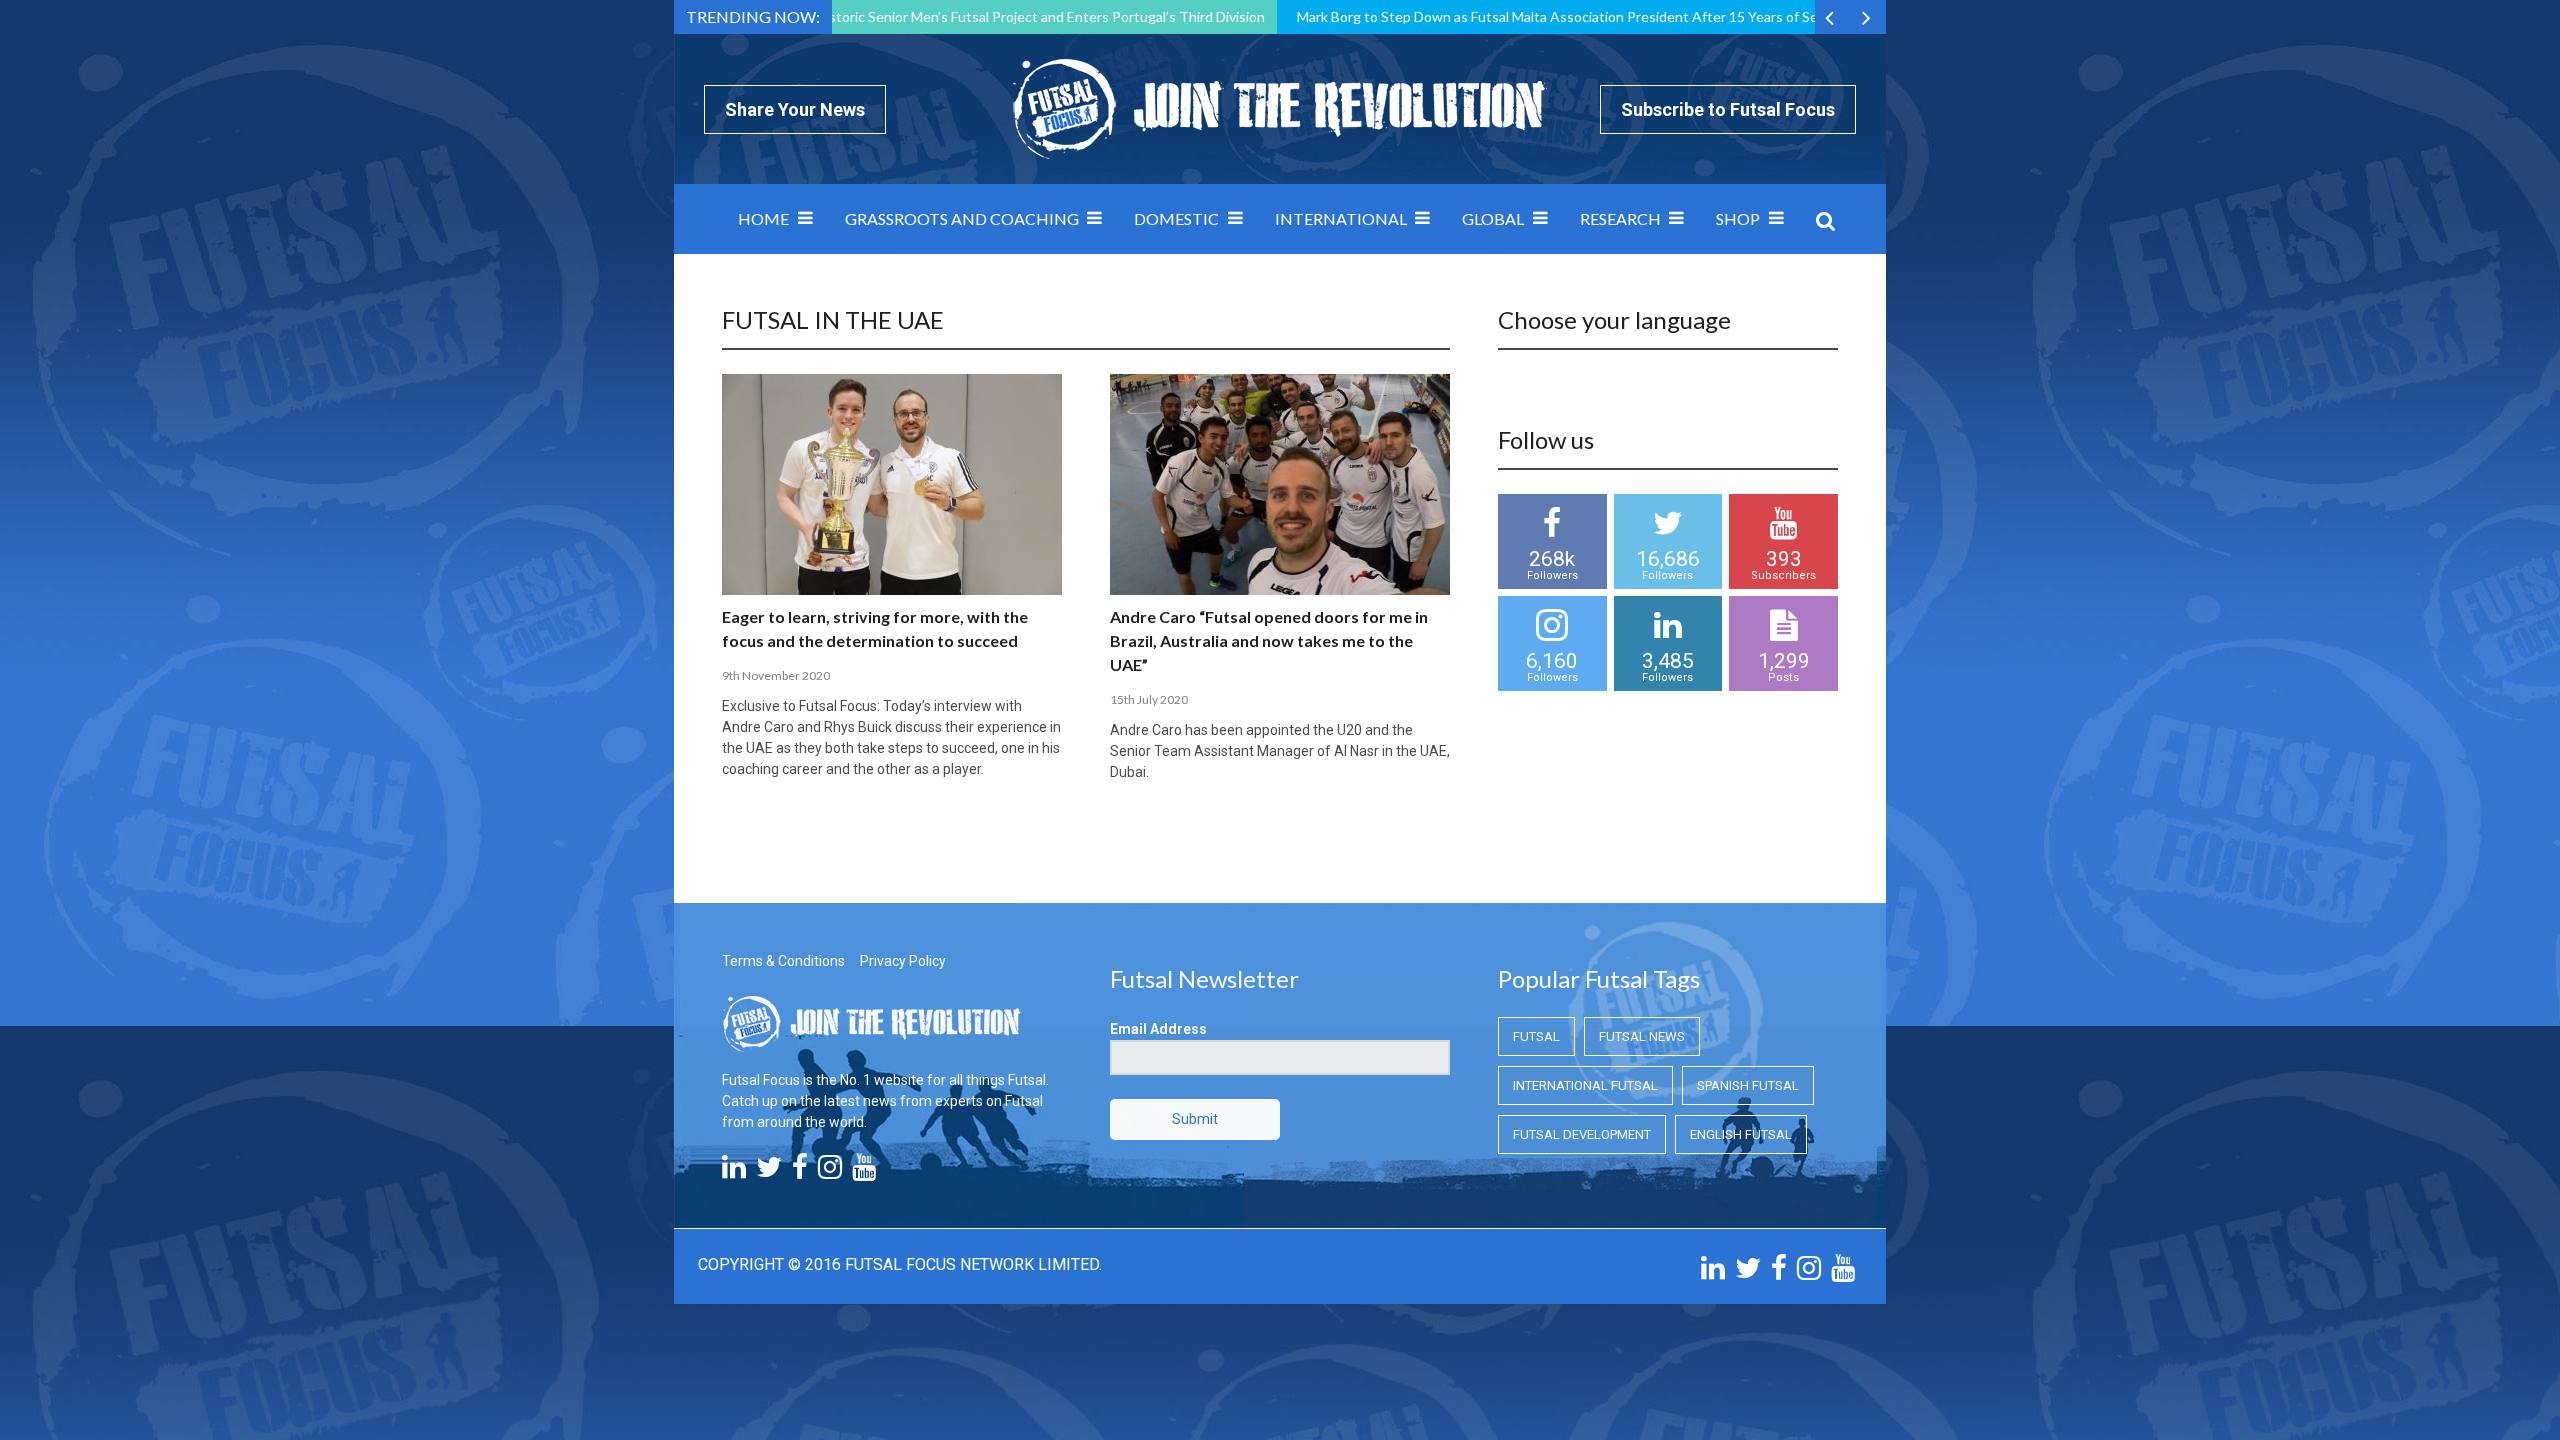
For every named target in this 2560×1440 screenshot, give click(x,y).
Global (1493, 218)
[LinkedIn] (734, 1172)
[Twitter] (769, 1172)
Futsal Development (1582, 1134)
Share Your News (795, 109)
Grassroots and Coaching (962, 218)
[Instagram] (830, 1172)
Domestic (1176, 218)
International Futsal (1585, 1085)
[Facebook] (800, 1172)
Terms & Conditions (783, 961)
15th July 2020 (1149, 699)
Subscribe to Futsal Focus (1728, 109)
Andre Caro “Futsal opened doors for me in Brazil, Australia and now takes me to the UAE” (1269, 640)
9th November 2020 (776, 675)
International (1341, 218)
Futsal (1536, 1036)
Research (1620, 218)
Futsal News (1642, 1036)
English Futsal (1741, 1134)
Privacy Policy (903, 961)
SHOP (1738, 218)
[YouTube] (864, 1172)
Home (763, 218)
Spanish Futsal (1748, 1085)
